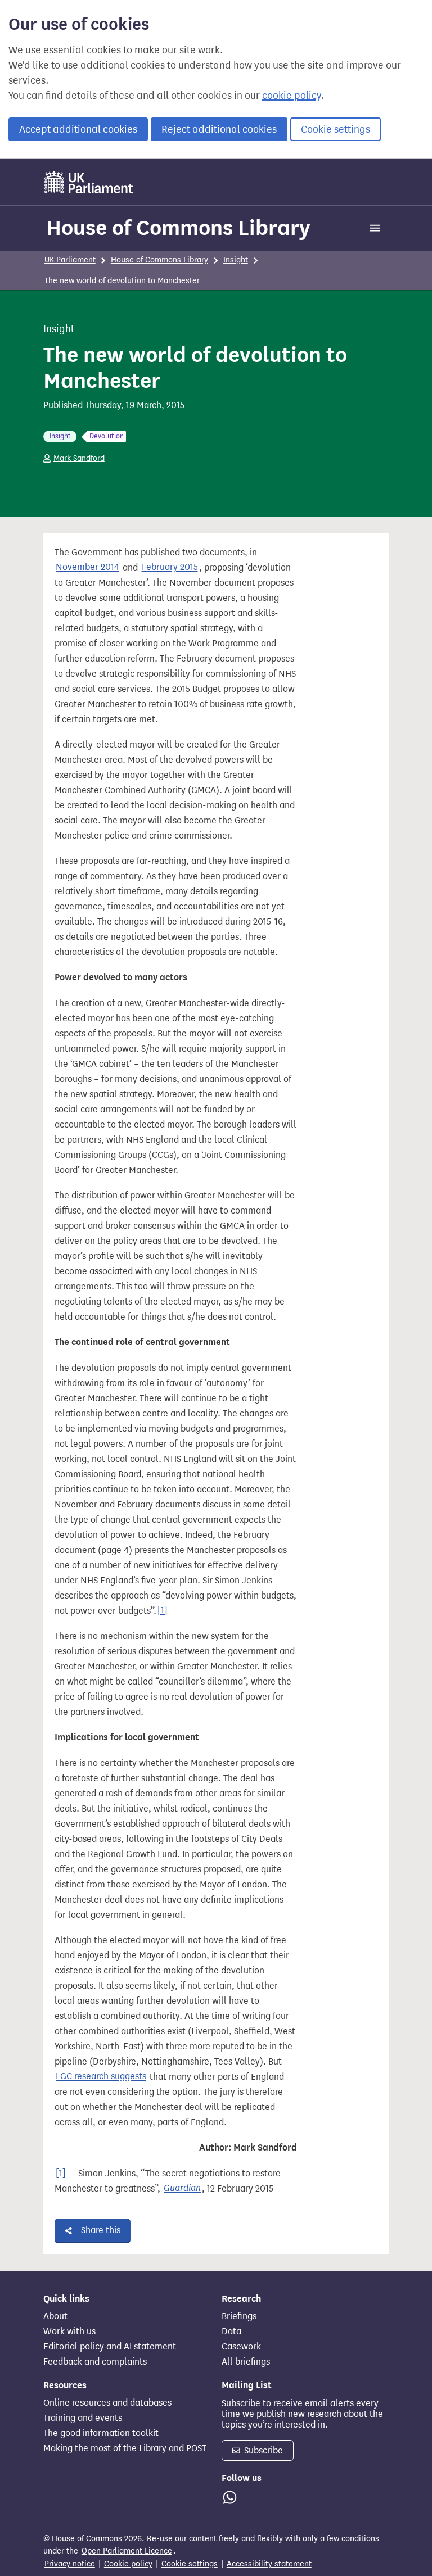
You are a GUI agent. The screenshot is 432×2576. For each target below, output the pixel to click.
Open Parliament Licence (127, 2551)
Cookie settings (336, 129)
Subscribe (262, 2450)
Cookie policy (128, 2564)
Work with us (69, 2331)
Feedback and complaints (95, 2362)
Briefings (239, 2316)
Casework (241, 2347)
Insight (236, 260)
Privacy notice (70, 2564)
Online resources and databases (107, 2403)
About (55, 2316)
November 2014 (87, 567)
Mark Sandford (79, 458)
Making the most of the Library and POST (125, 2448)
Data (231, 2331)
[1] (163, 1611)
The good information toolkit (101, 2433)
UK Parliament (70, 260)
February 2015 (170, 567)
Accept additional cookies (78, 129)
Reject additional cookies (219, 129)
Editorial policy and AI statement (110, 2347)
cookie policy (292, 96)
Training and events (83, 2418)
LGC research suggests (101, 2077)
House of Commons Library (178, 228)
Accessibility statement (269, 2564)
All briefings (246, 2362)
